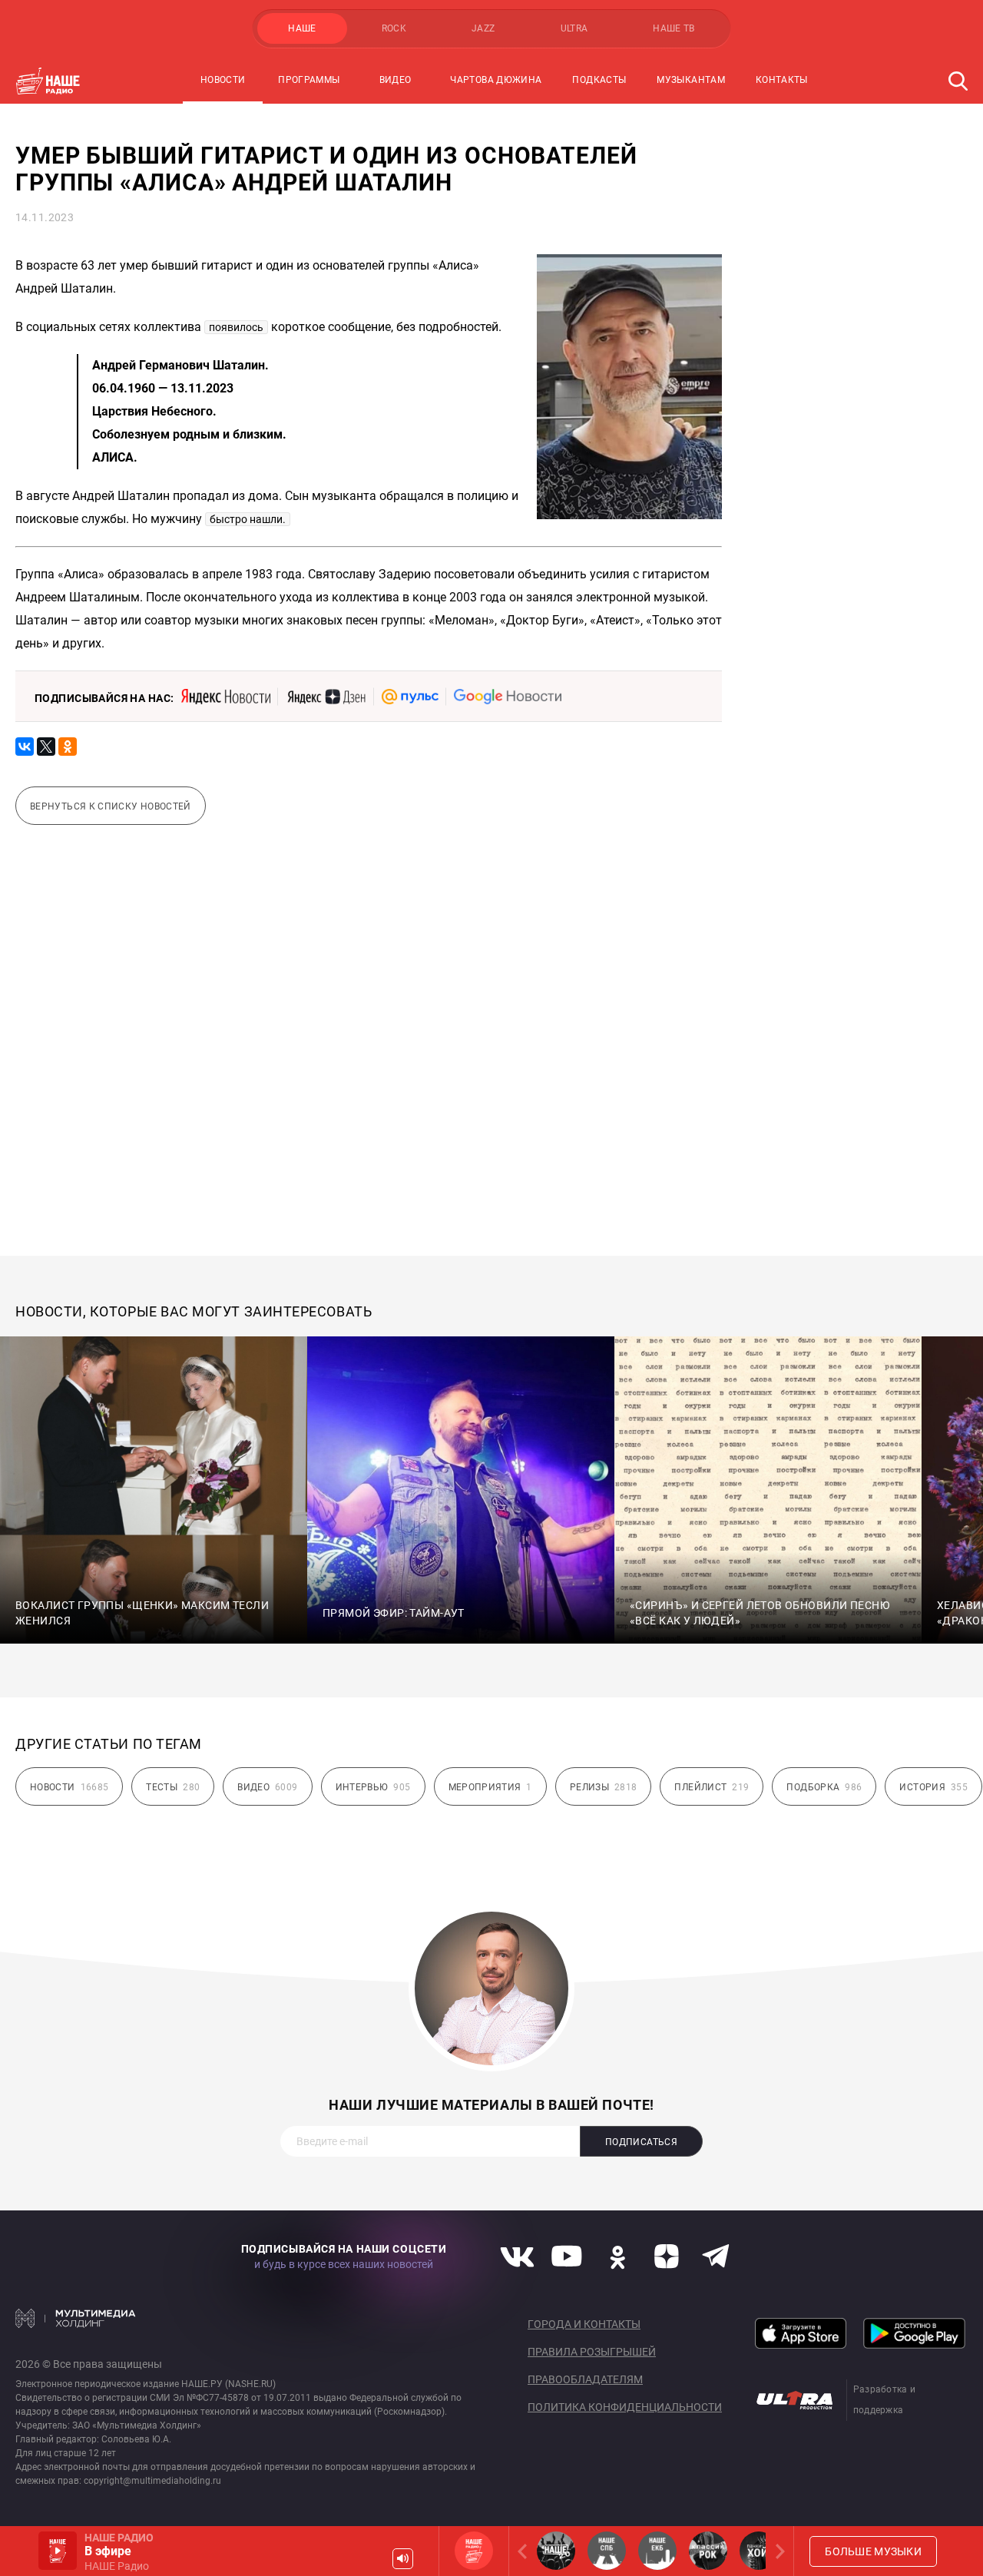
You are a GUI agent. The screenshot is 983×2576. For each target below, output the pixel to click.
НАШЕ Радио (474, 2551)
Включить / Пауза (58, 2551)
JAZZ (483, 28)
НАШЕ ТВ (674, 28)
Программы (309, 80)
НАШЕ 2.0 (556, 2551)
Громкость (403, 2559)
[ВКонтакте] (25, 747)
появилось (236, 327)
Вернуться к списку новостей (111, 806)
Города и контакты (584, 2324)
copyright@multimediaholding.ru (152, 2481)
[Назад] (525, 2551)
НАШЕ (302, 28)
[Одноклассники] (68, 747)
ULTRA (574, 28)
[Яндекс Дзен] (326, 697)
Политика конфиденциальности (625, 2407)
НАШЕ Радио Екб (657, 2551)
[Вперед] (777, 2551)
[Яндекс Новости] (226, 697)
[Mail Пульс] (410, 697)
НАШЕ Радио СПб (607, 2551)
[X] (46, 747)
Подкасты (599, 80)
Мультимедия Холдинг (76, 2318)
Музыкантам (691, 80)
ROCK (394, 28)
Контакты (782, 80)
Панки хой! (759, 2551)
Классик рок (708, 2551)
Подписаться (641, 2142)
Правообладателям (585, 2379)
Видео (396, 80)
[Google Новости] (508, 697)
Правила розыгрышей (592, 2352)
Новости (223, 80)
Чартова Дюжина (496, 80)
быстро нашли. (248, 519)
